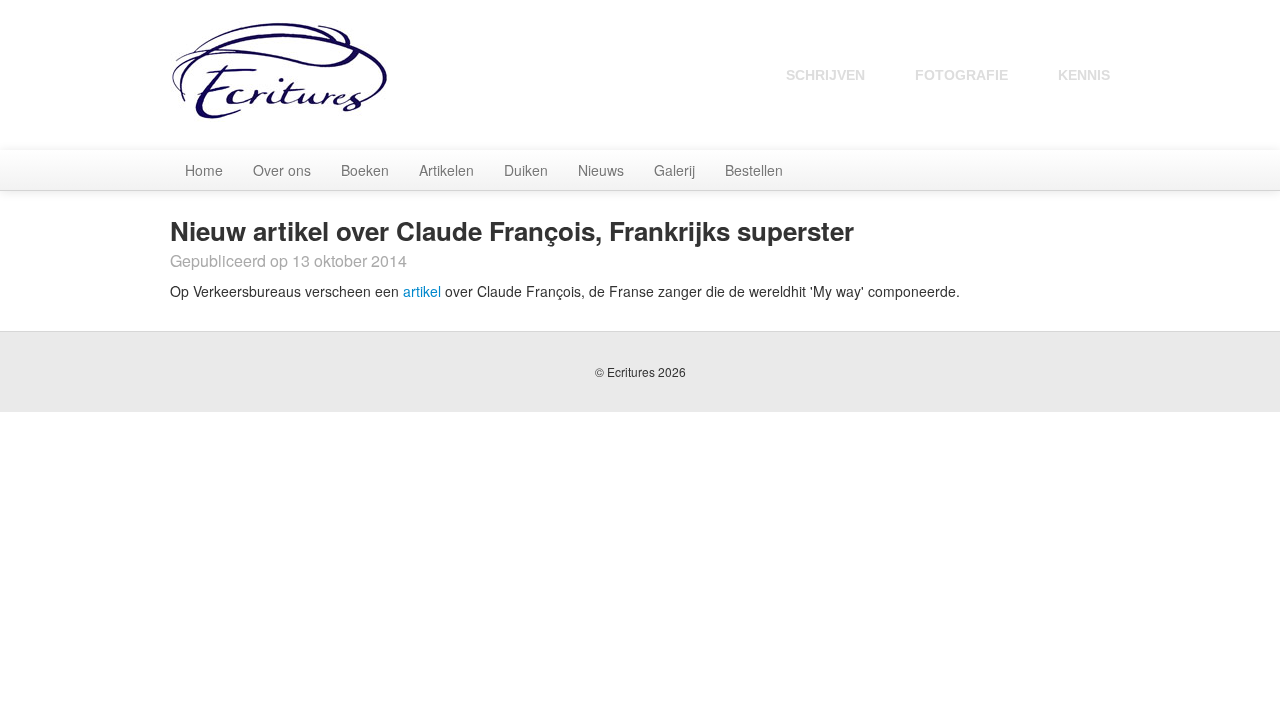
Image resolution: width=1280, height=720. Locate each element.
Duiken (526, 170)
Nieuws (601, 170)
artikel (422, 291)
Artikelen (446, 170)
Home (204, 170)
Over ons (282, 170)
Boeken (365, 170)
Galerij (674, 170)
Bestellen (754, 170)
